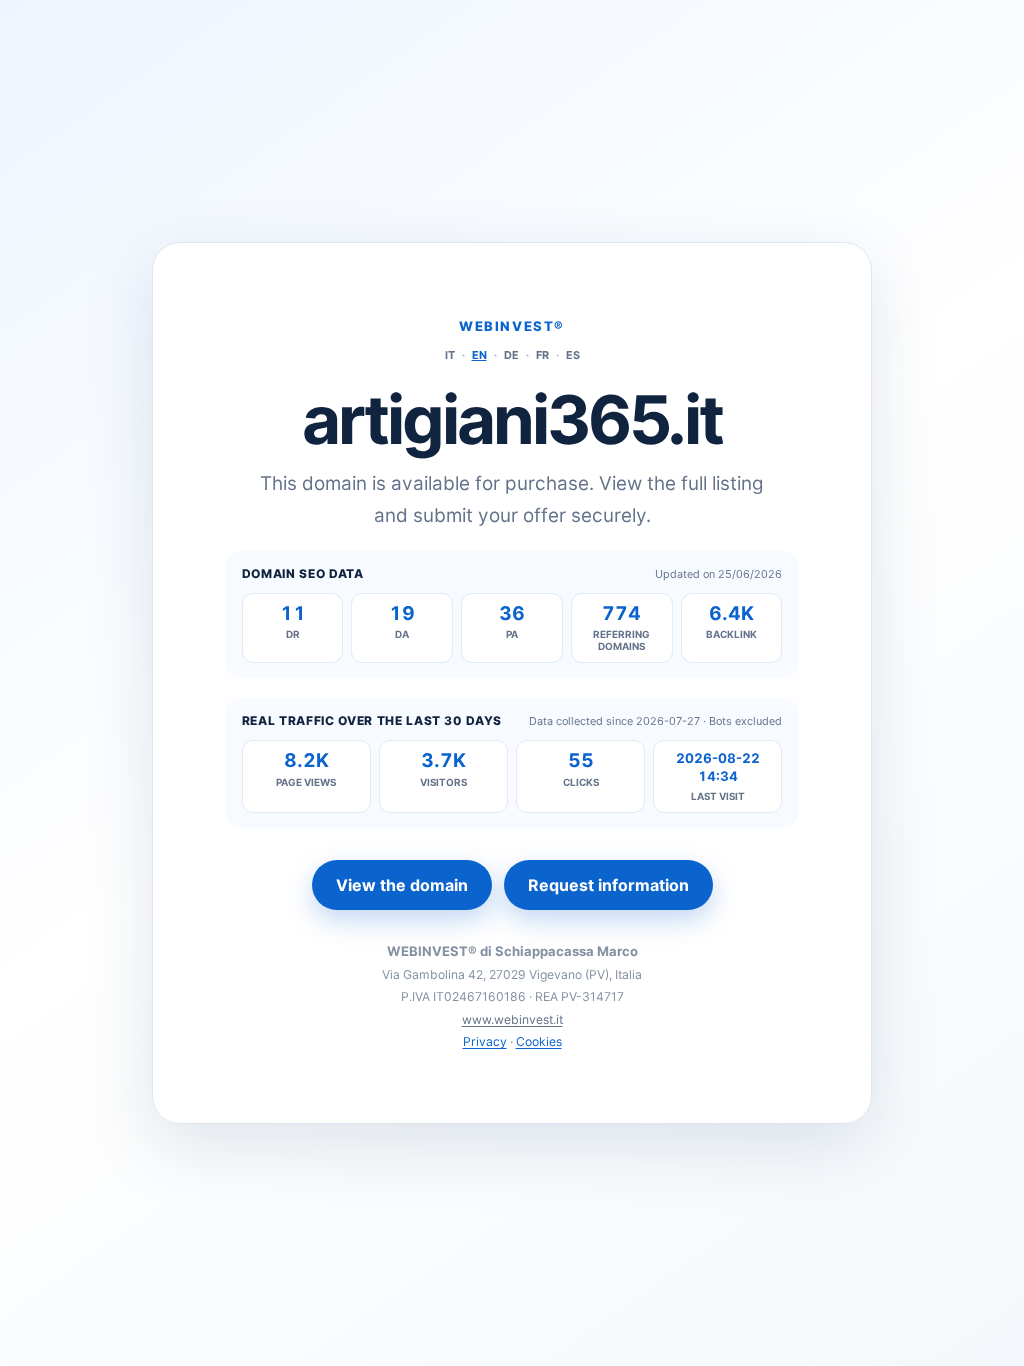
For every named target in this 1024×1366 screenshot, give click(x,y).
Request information (608, 885)
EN (479, 355)
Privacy (485, 1041)
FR (542, 355)
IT (450, 355)
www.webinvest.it (512, 1019)
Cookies (539, 1041)
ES (573, 355)
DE (511, 355)
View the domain (402, 885)
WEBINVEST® (512, 326)
